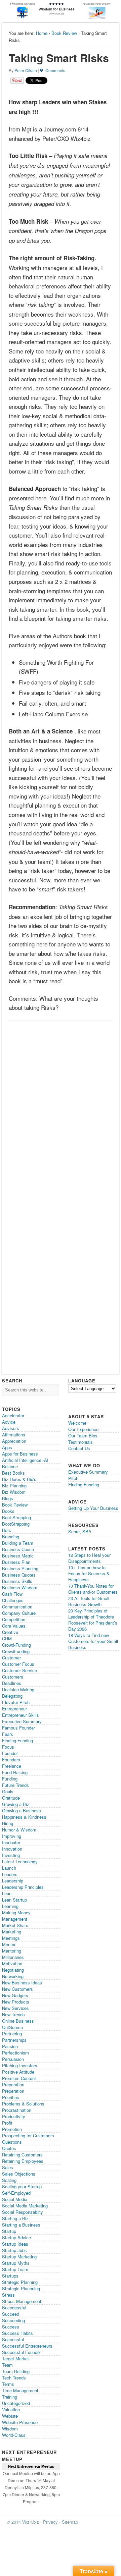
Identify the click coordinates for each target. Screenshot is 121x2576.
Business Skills (17, 1581)
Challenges (13, 1600)
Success (11, 2327)
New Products (16, 2002)
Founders (11, 1760)
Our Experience (83, 1429)
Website (10, 2416)
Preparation (13, 2085)
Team (7, 2365)
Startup (9, 2231)
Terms (8, 2384)
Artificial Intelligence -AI (25, 1460)
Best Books (13, 1473)
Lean (7, 1893)
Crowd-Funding (16, 1645)
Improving (12, 1836)
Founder (10, 1753)
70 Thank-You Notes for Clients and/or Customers (93, 1589)
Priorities (11, 2097)
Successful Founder (22, 2352)
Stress (8, 2295)
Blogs (8, 1498)
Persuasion (13, 2059)
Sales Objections (19, 2174)
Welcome (77, 1423)
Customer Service (19, 1670)
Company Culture (19, 1613)
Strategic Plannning (21, 2288)
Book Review (64, 33)
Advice (9, 1422)
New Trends (13, 2014)
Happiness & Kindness (24, 1817)
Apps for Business (20, 1454)
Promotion (12, 2129)
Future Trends (15, 1785)
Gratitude (11, 1798)
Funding (10, 1779)
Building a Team (18, 1543)
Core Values (14, 1626)
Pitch (73, 1478)
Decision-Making (18, 1689)
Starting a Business (21, 2225)
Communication (17, 1607)
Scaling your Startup (22, 2186)
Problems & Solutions (23, 2104)
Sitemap (70, 2522)
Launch (9, 1868)
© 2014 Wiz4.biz (23, 2522)
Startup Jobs (14, 2250)
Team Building (16, 2371)
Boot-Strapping (16, 1517)
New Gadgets (15, 1995)
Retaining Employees (23, 2161)
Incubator (11, 1842)
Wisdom (10, 2429)
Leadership (13, 1881)
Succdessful (14, 2308)
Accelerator (13, 1415)
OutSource (12, 2027)
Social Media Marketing (25, 2206)
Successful (13, 2339)
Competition (14, 1619)
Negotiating (13, 1970)
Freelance (12, 1766)
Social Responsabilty (23, 2212)
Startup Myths (16, 2263)
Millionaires (13, 1957)
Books (8, 1511)
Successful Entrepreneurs (27, 2346)
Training (10, 2397)
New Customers (17, 1989)
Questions (12, 2142)
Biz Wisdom (14, 1492)
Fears (8, 1734)
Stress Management (22, 2301)
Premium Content (19, 2078)
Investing (11, 1855)
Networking (13, 1976)
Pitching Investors (20, 2065)
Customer (11, 1658)
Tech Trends (14, 2378)
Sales (8, 2167)
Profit (7, 2123)
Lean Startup (14, 1900)
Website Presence (20, 2422)
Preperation (13, 2091)
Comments (55, 70)
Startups (10, 2276)
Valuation (11, 2409)
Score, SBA (80, 1531)
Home (42, 33)
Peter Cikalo (26, 70)
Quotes (9, 2148)
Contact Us (79, 1448)
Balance (10, 1466)
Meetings (11, 1938)
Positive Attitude (18, 2072)
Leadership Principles (23, 1887)
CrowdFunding (16, 1651)
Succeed (11, 2314)
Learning (10, 1906)
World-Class (14, 2435)
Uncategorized (16, 2403)
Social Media (15, 2199)
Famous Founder (18, 1728)
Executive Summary (22, 1721)
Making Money (16, 1912)
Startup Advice (16, 2237)
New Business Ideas (22, 1983)
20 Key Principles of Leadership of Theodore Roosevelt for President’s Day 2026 (93, 1620)
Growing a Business (22, 1811)
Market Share (15, 1925)
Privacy (50, 2522)
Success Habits (17, 2333)
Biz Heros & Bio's (19, 1479)
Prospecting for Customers (28, 2135)
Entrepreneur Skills (21, 1715)
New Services (15, 2008)
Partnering (12, 2034)
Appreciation (14, 1441)
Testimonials (80, 1442)
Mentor (9, 1944)
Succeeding (13, 2320)
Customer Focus (18, 1664)
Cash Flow (12, 1594)
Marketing (12, 1932)
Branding (11, 1537)
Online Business (18, 2021)
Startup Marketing (19, 2257)
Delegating (12, 1696)
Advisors (11, 1428)
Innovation (12, 1849)
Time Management (20, 2390)
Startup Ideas (15, 2244)
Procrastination (17, 2110)
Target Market (15, 2359)
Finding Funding (17, 1740)
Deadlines (12, 1683)
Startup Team (15, 2269)
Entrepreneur (14, 1709)
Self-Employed (16, 2193)
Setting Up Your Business (93, 1508)
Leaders (10, 1874)
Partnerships (14, 2040)
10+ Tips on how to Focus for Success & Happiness (89, 1573)
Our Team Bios (83, 1436)
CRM (7, 1638)
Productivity (14, 2116)
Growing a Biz (16, 1804)
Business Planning (20, 1568)
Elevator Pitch (16, 1702)
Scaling (9, 2180)
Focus (8, 1747)
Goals (8, 1791)
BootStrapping (16, 1524)
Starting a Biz (15, 2218)
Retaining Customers (22, 2155)
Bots (7, 1530)
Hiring (8, 1823)
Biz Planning (14, 1486)
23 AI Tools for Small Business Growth (89, 1601)
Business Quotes (19, 1575)
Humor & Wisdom (19, 1830)
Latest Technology (20, 1861)
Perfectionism (15, 2053)
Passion (10, 2046)
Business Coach (18, 1549)
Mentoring (12, 1951)
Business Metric (18, 1556)
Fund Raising (15, 1772)
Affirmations (14, 1435)
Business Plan (16, 1562)
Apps (7, 1447)
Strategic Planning (20, 2282)
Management (15, 1919)
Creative (10, 1632)
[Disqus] (60, 1108)
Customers (13, 1677)
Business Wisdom (20, 1587)
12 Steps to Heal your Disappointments (89, 1558)
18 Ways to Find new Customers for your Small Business (93, 1641)
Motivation (12, 1963)
